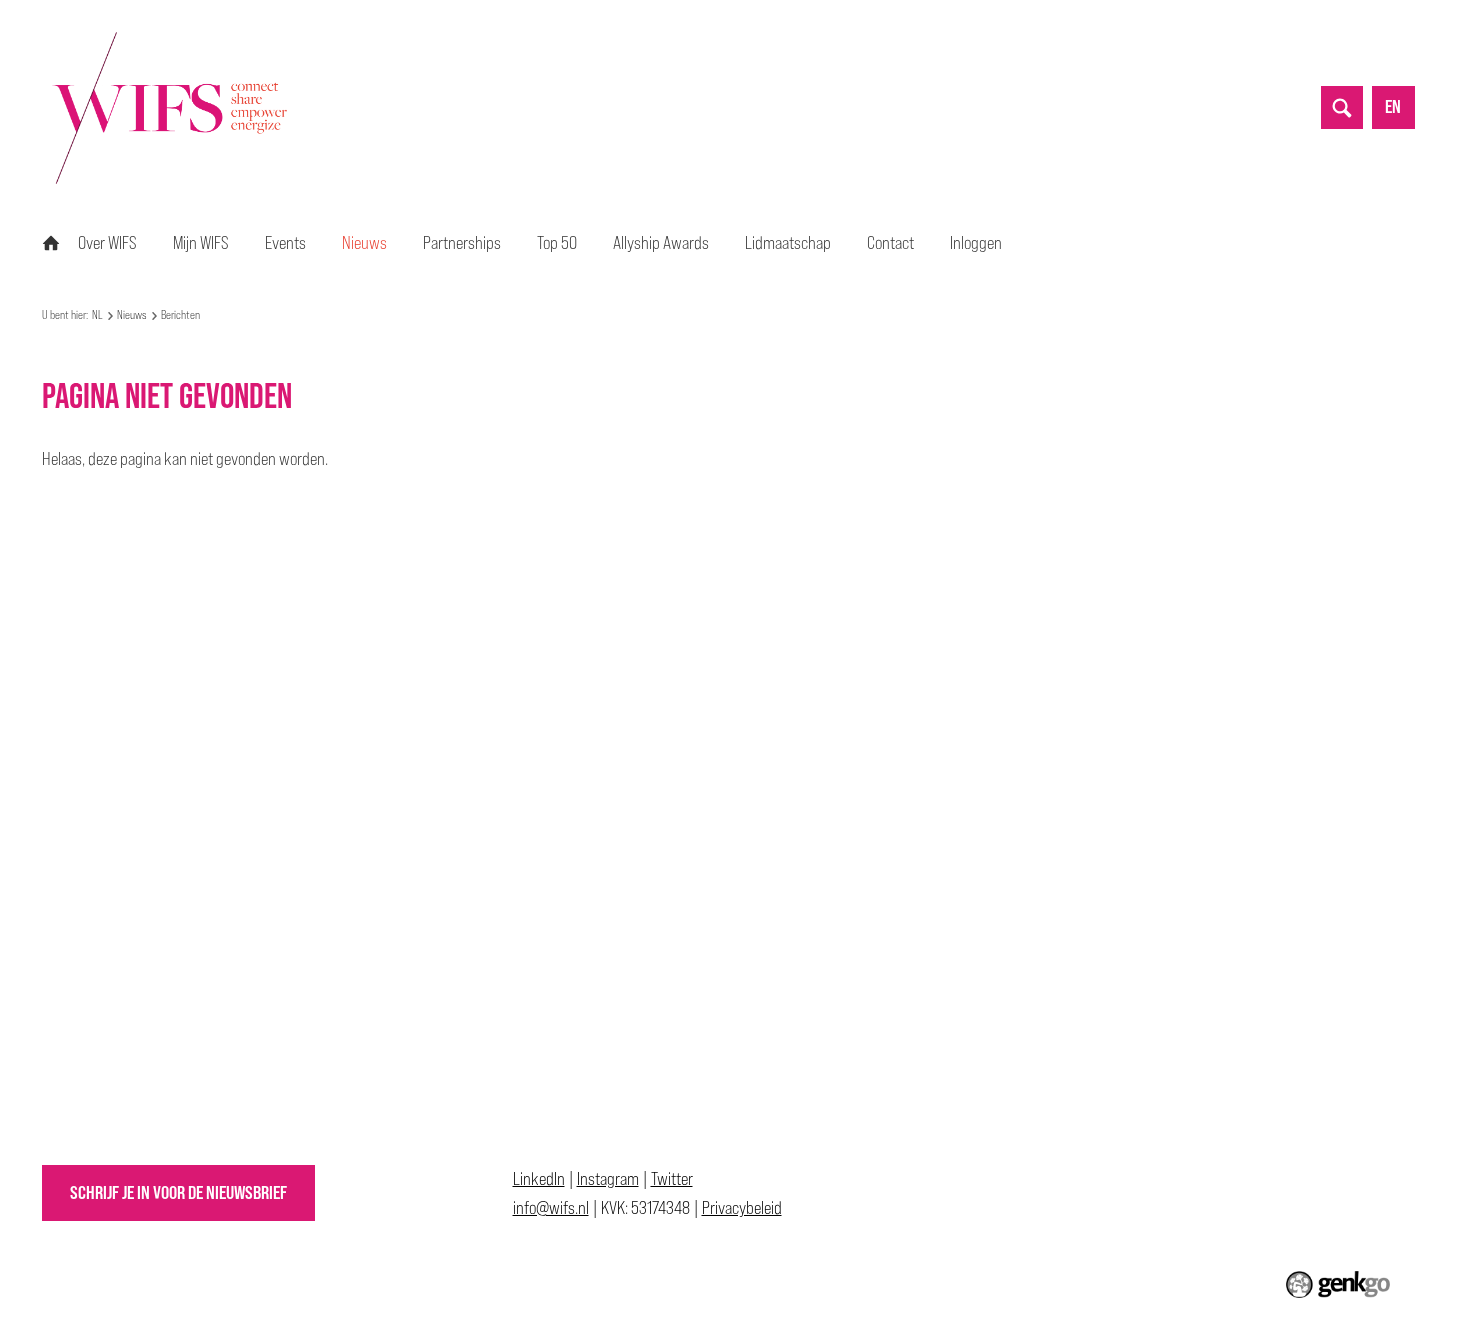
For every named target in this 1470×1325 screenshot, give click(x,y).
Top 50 (557, 242)
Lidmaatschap (788, 242)
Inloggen (976, 242)
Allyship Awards (661, 242)
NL (51, 243)
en (1393, 106)
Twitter (672, 1178)
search (1342, 107)
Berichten (180, 315)
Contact (890, 242)
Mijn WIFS (201, 242)
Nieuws (364, 242)
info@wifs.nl (551, 1207)
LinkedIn (539, 1178)
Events (285, 242)
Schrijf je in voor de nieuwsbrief (178, 1192)
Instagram (608, 1178)
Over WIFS (107, 242)
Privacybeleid (742, 1207)
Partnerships (462, 242)
